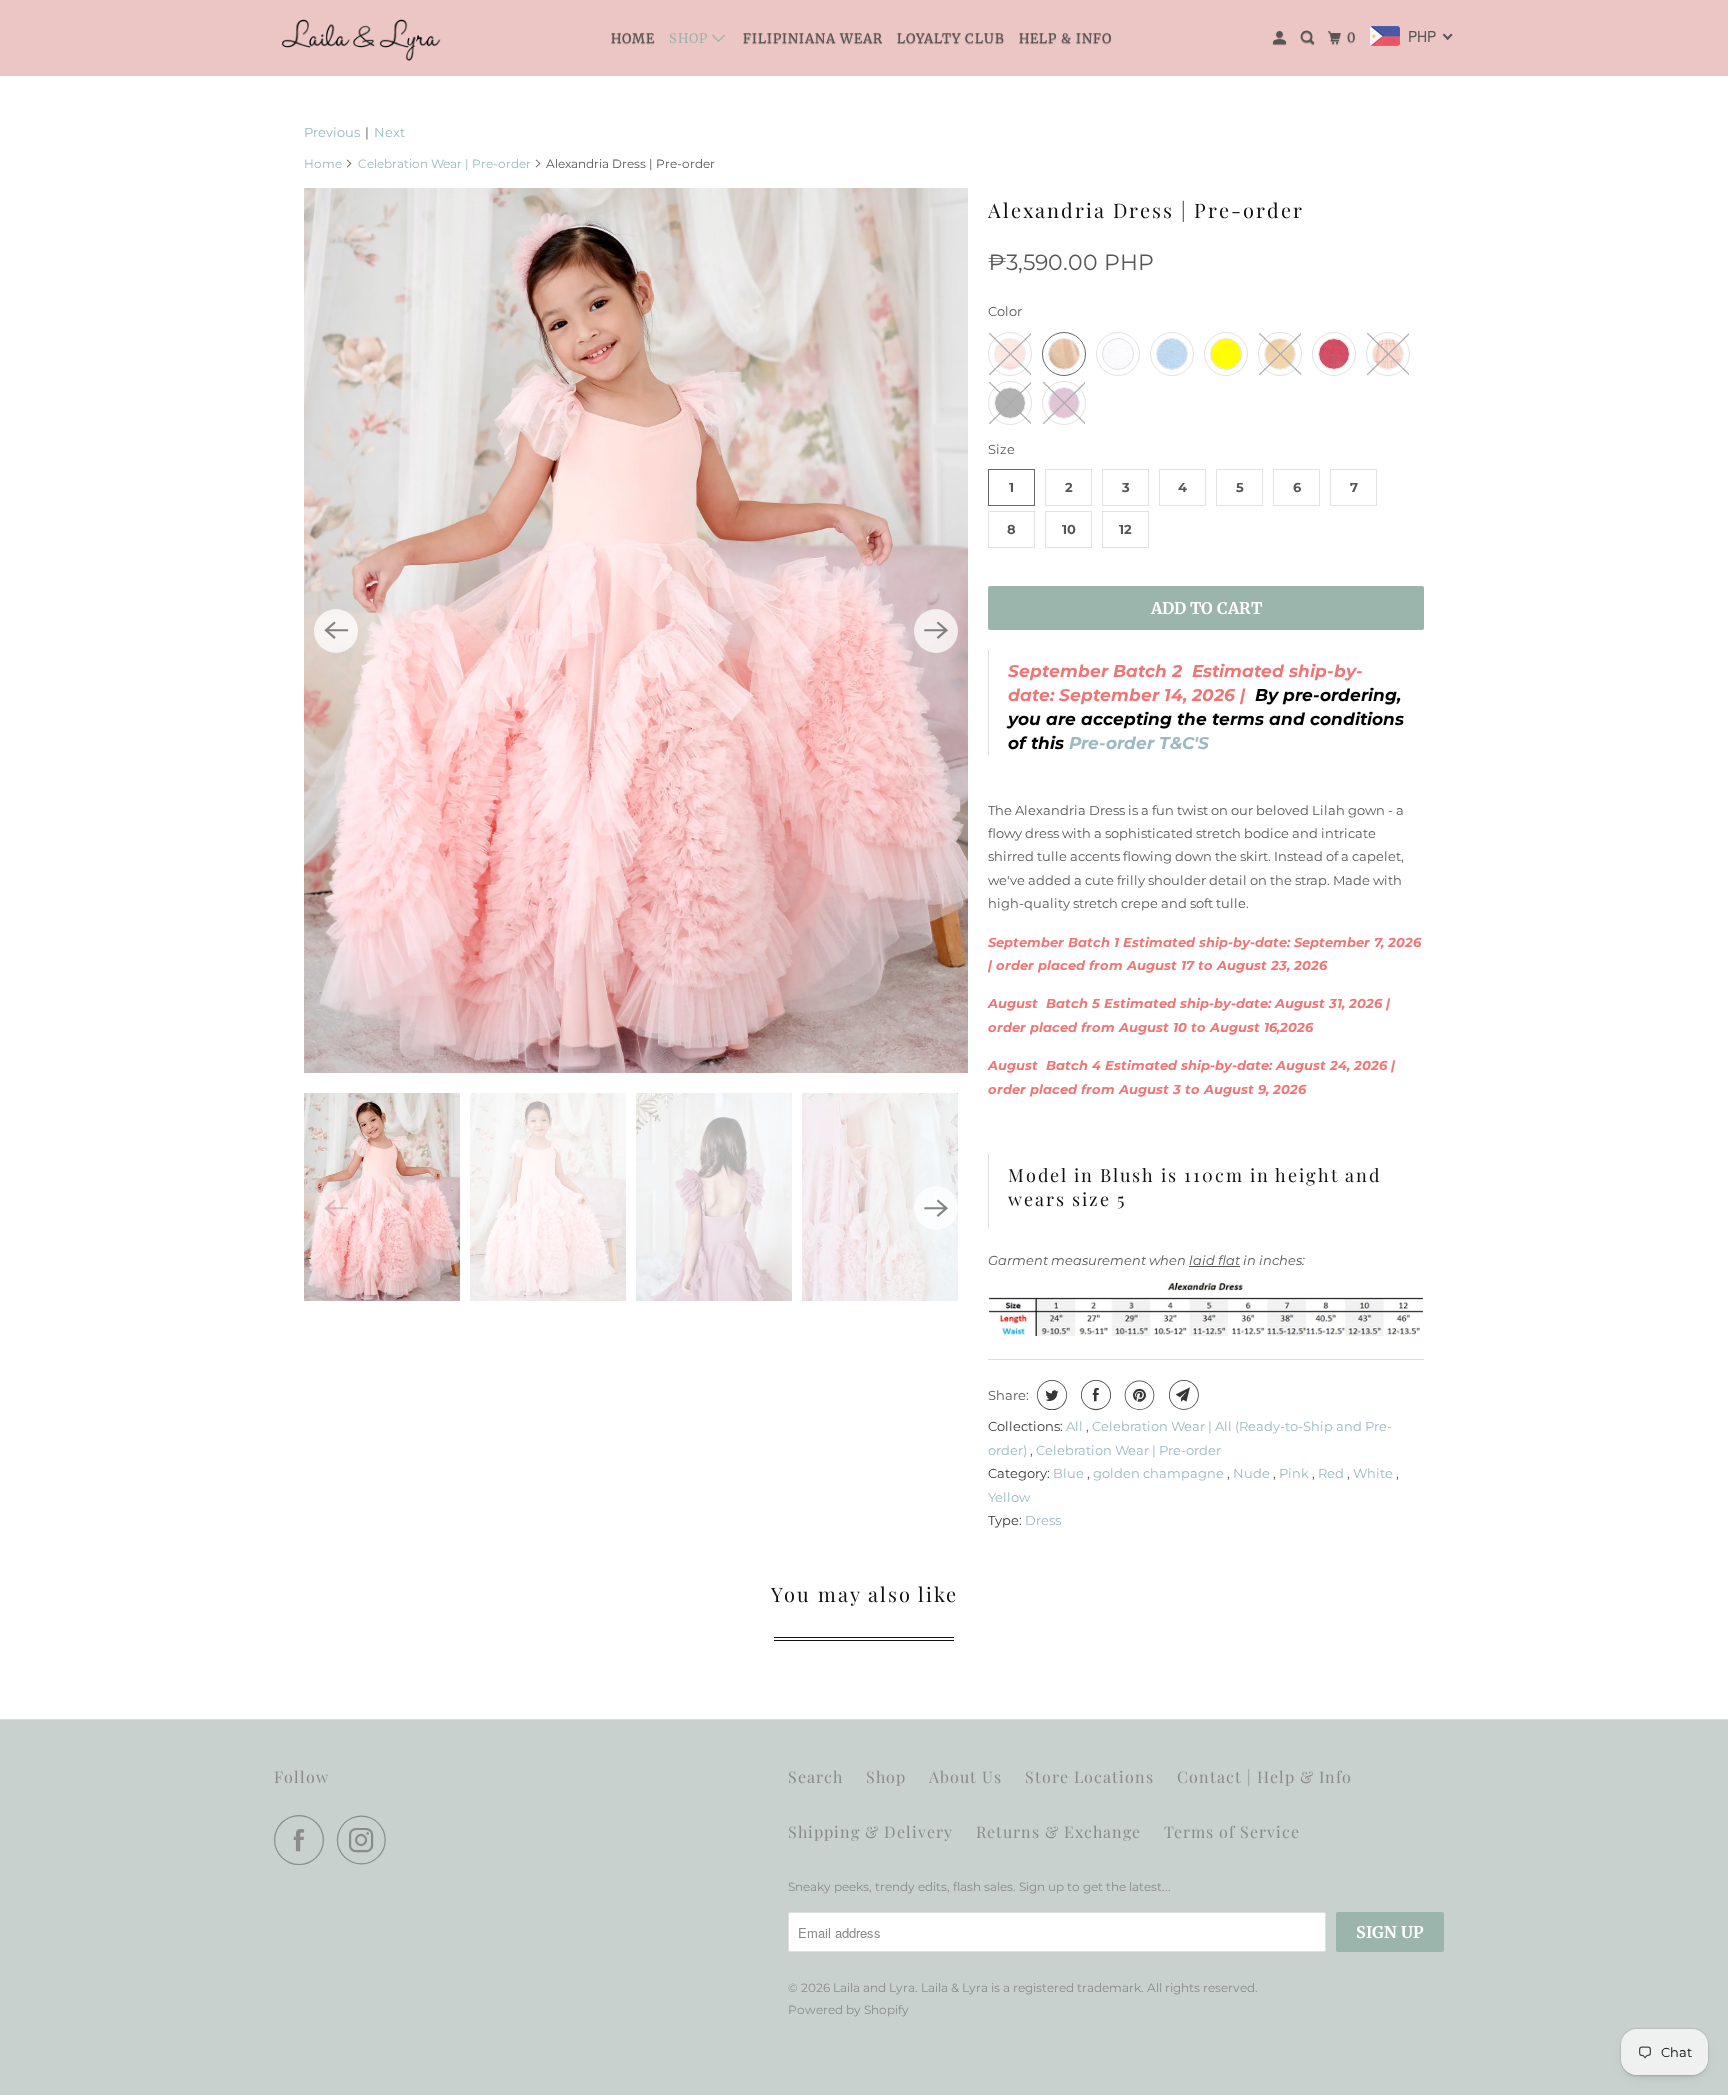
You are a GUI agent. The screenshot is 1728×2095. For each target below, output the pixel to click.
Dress (1043, 1520)
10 (1069, 529)
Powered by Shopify (848, 2009)
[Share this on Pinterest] (1137, 1395)
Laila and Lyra (874, 1987)
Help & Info (1065, 38)
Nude (1253, 1473)
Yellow (1009, 1497)
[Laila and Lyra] (364, 38)
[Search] (1309, 38)
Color (1005, 311)
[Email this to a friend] (1181, 1395)
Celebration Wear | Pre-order (444, 163)
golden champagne (1160, 1473)
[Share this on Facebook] (1093, 1395)
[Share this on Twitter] (1049, 1395)
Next (389, 132)
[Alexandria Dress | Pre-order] (636, 630)
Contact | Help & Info (1264, 1776)
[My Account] (1281, 38)
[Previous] (336, 631)
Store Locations (1089, 1776)
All (1076, 1426)
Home (633, 38)
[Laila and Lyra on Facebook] (304, 1840)
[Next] (936, 631)
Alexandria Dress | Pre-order (1146, 209)
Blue (1070, 1473)
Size (1001, 449)
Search (815, 1776)
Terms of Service (1232, 1831)
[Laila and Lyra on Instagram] (367, 1840)
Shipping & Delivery (870, 1831)
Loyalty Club (951, 38)
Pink (1295, 1473)
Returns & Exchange (1058, 1831)
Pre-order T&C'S (1136, 743)
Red (1332, 1473)
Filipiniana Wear (813, 38)
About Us (965, 1776)
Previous (332, 132)
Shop (690, 38)
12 (1125, 529)
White (1374, 1473)
